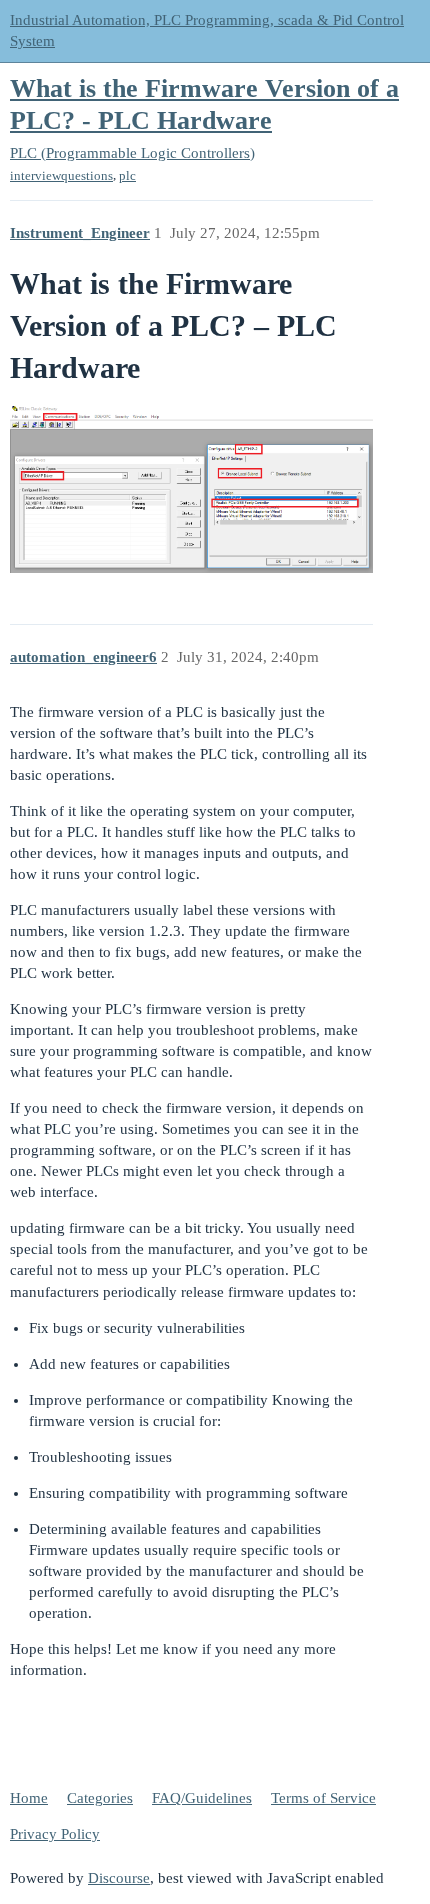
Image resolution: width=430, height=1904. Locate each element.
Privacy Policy (55, 1834)
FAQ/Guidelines (202, 1798)
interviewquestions (61, 175)
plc (127, 175)
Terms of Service (323, 1798)
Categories (100, 1798)
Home (29, 1798)
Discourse (119, 1878)
